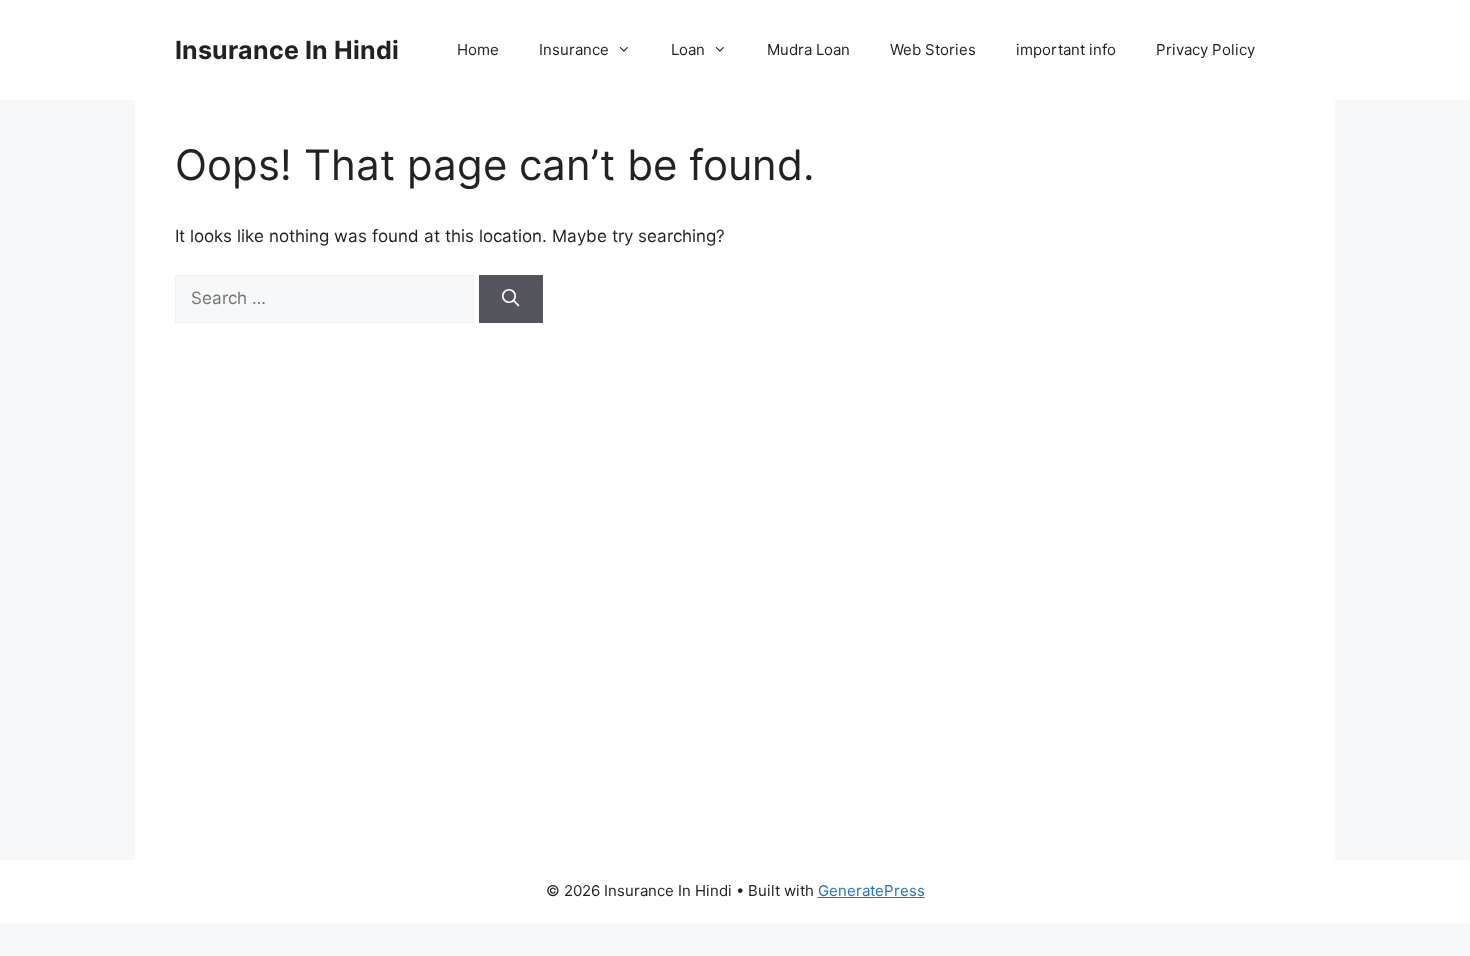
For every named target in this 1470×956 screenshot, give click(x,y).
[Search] (511, 299)
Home (478, 49)
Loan (688, 49)
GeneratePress (871, 890)
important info (1066, 49)
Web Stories (933, 49)
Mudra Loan (808, 49)
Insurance (574, 49)
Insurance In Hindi (287, 50)
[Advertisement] (1127, 480)
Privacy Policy (1205, 49)
